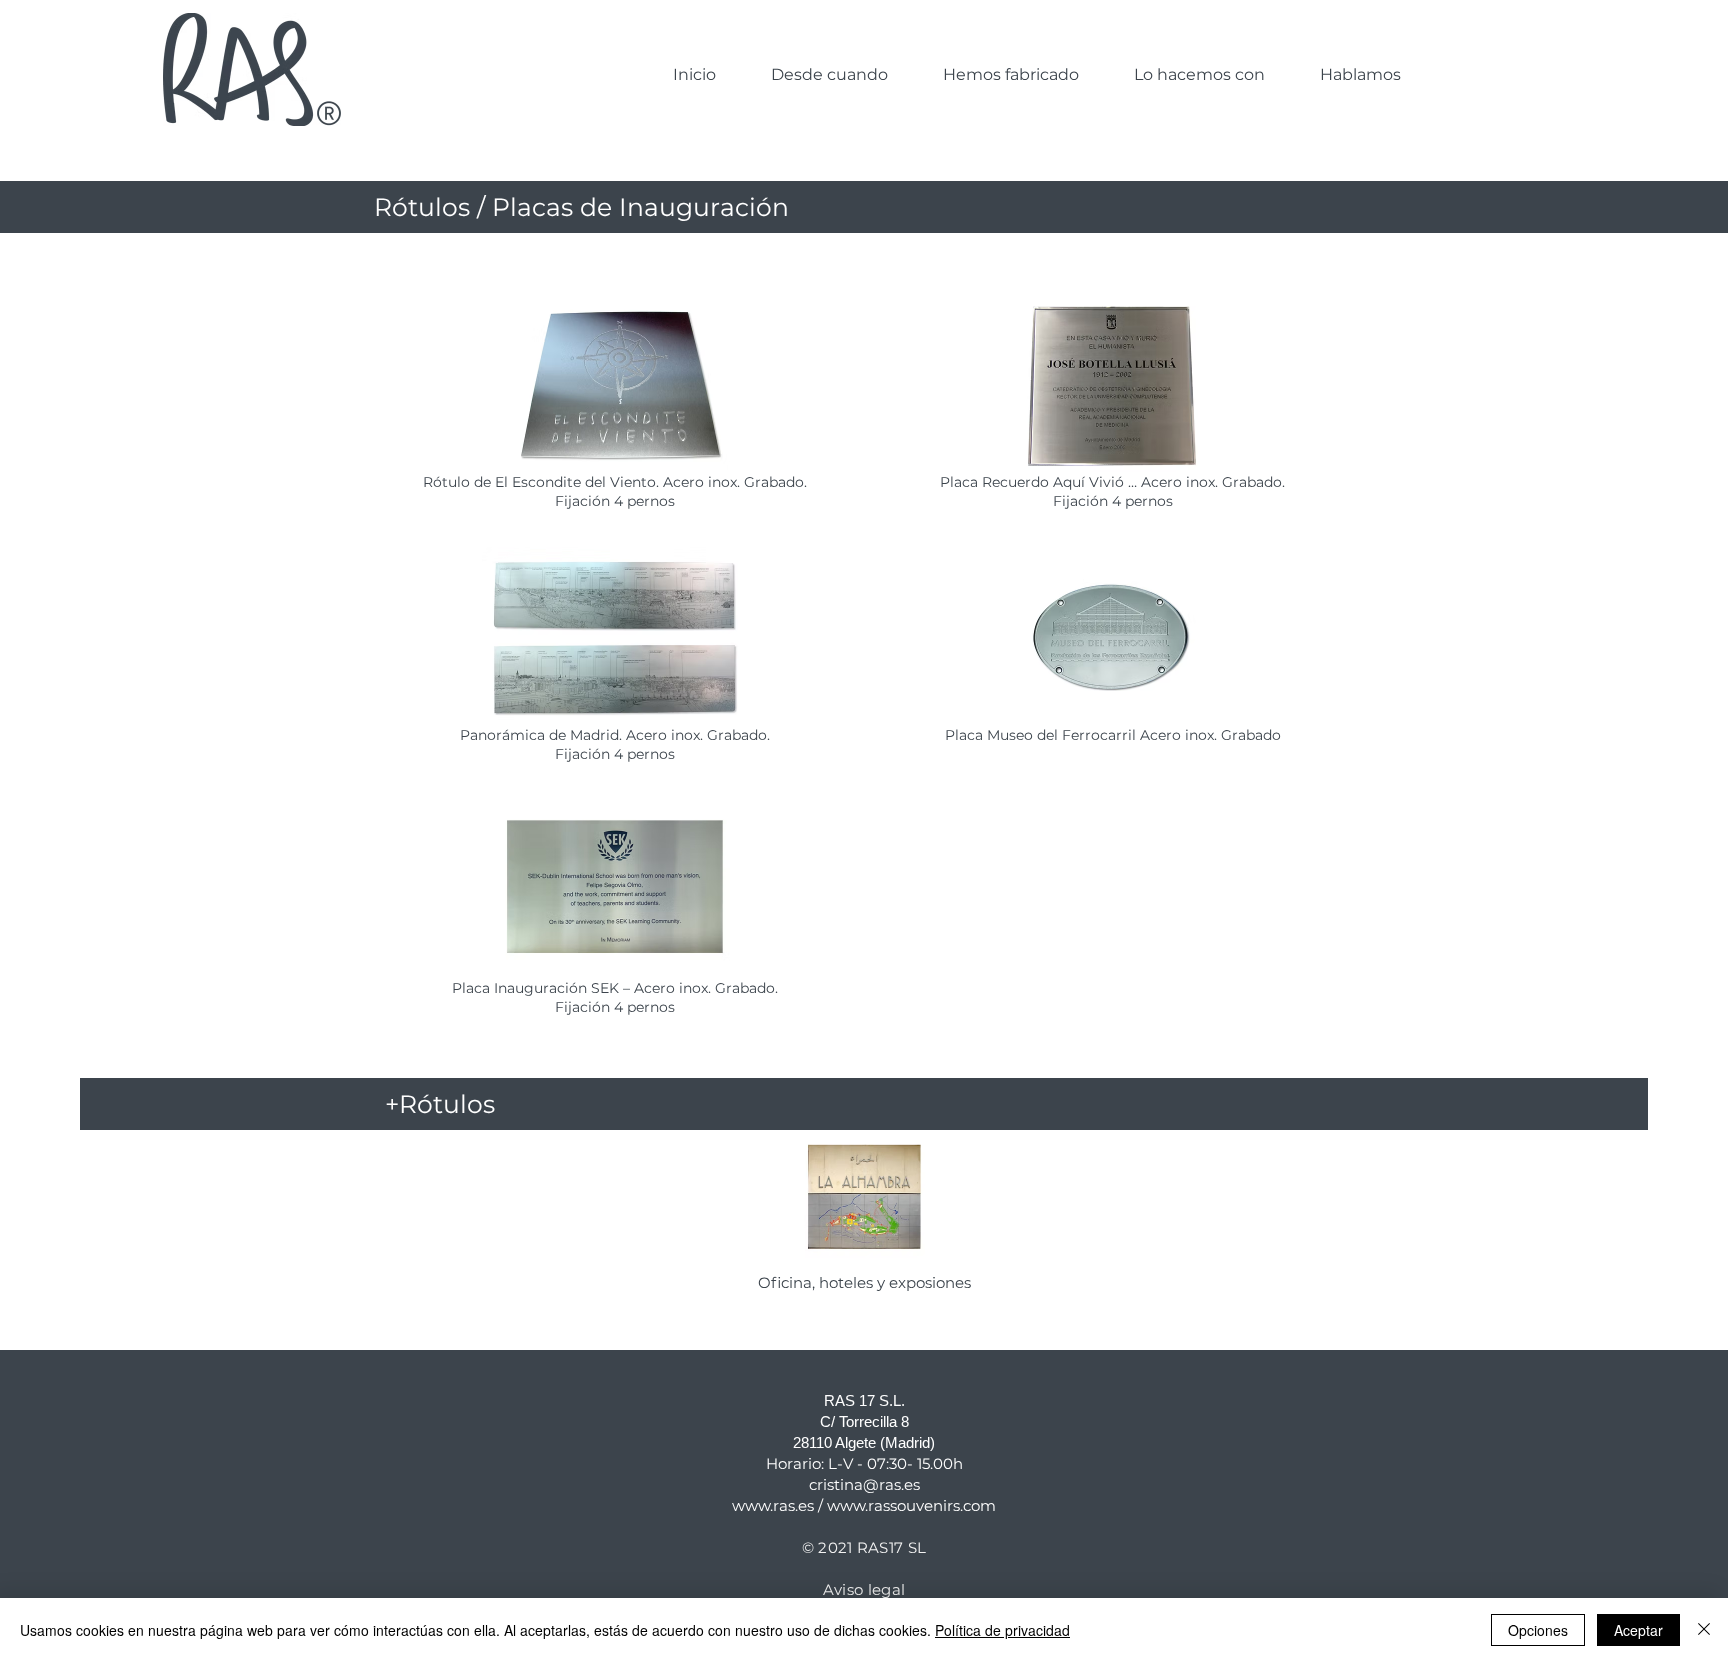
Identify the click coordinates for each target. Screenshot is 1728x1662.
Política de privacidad (1002, 1630)
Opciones (1538, 1630)
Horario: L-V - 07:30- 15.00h (864, 1463)
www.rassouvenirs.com (911, 1505)
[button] (1011, 75)
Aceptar (1638, 1630)
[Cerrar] (1704, 1630)
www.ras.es (773, 1505)
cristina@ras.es (864, 1484)
